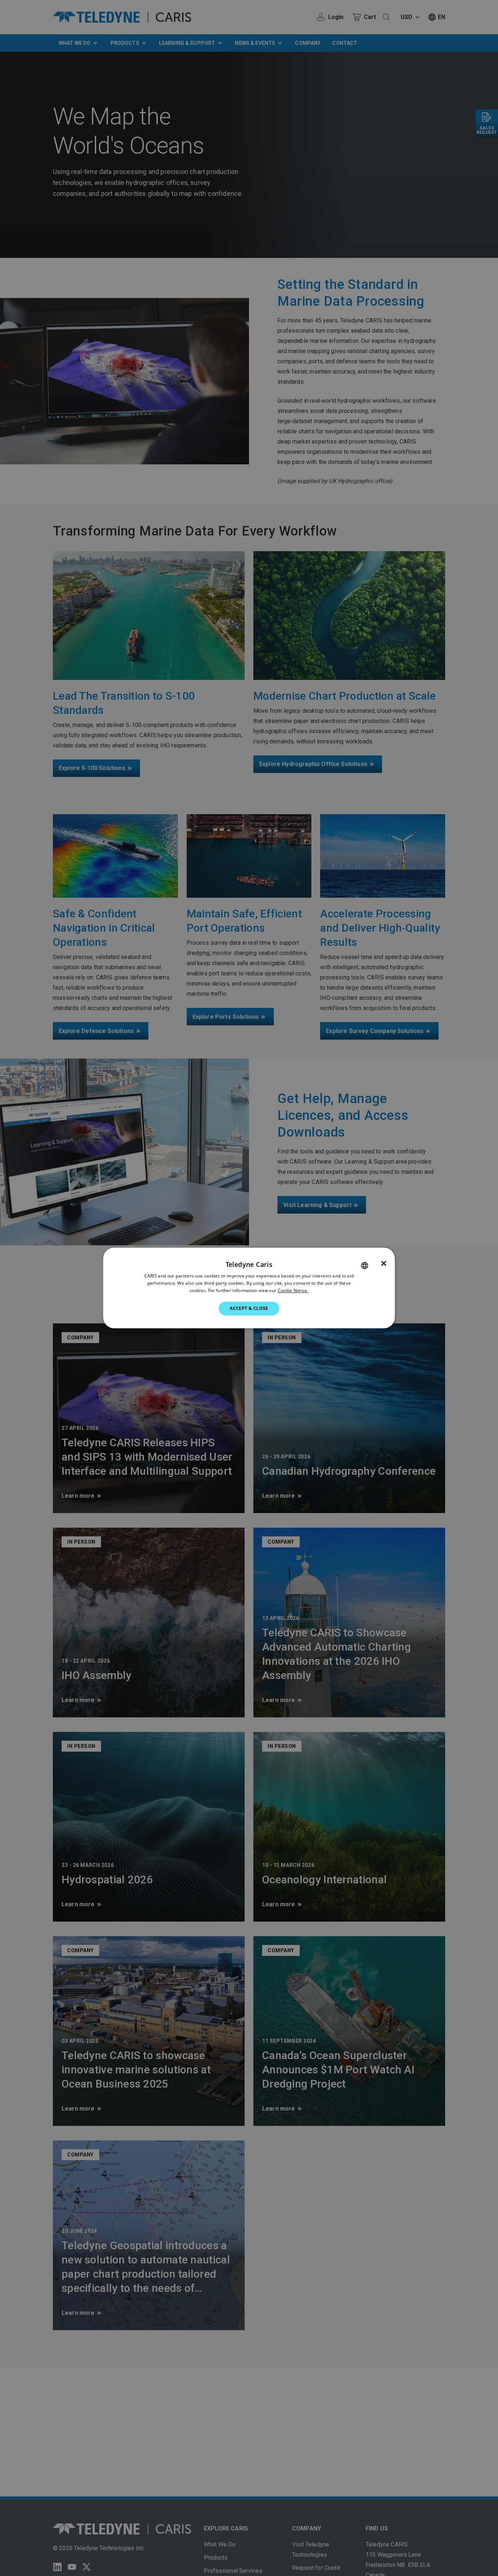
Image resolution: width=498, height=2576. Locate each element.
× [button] (384, 1264)
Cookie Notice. (293, 1290)
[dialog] (249, 1288)
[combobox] (365, 1265)
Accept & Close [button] (249, 1308)
